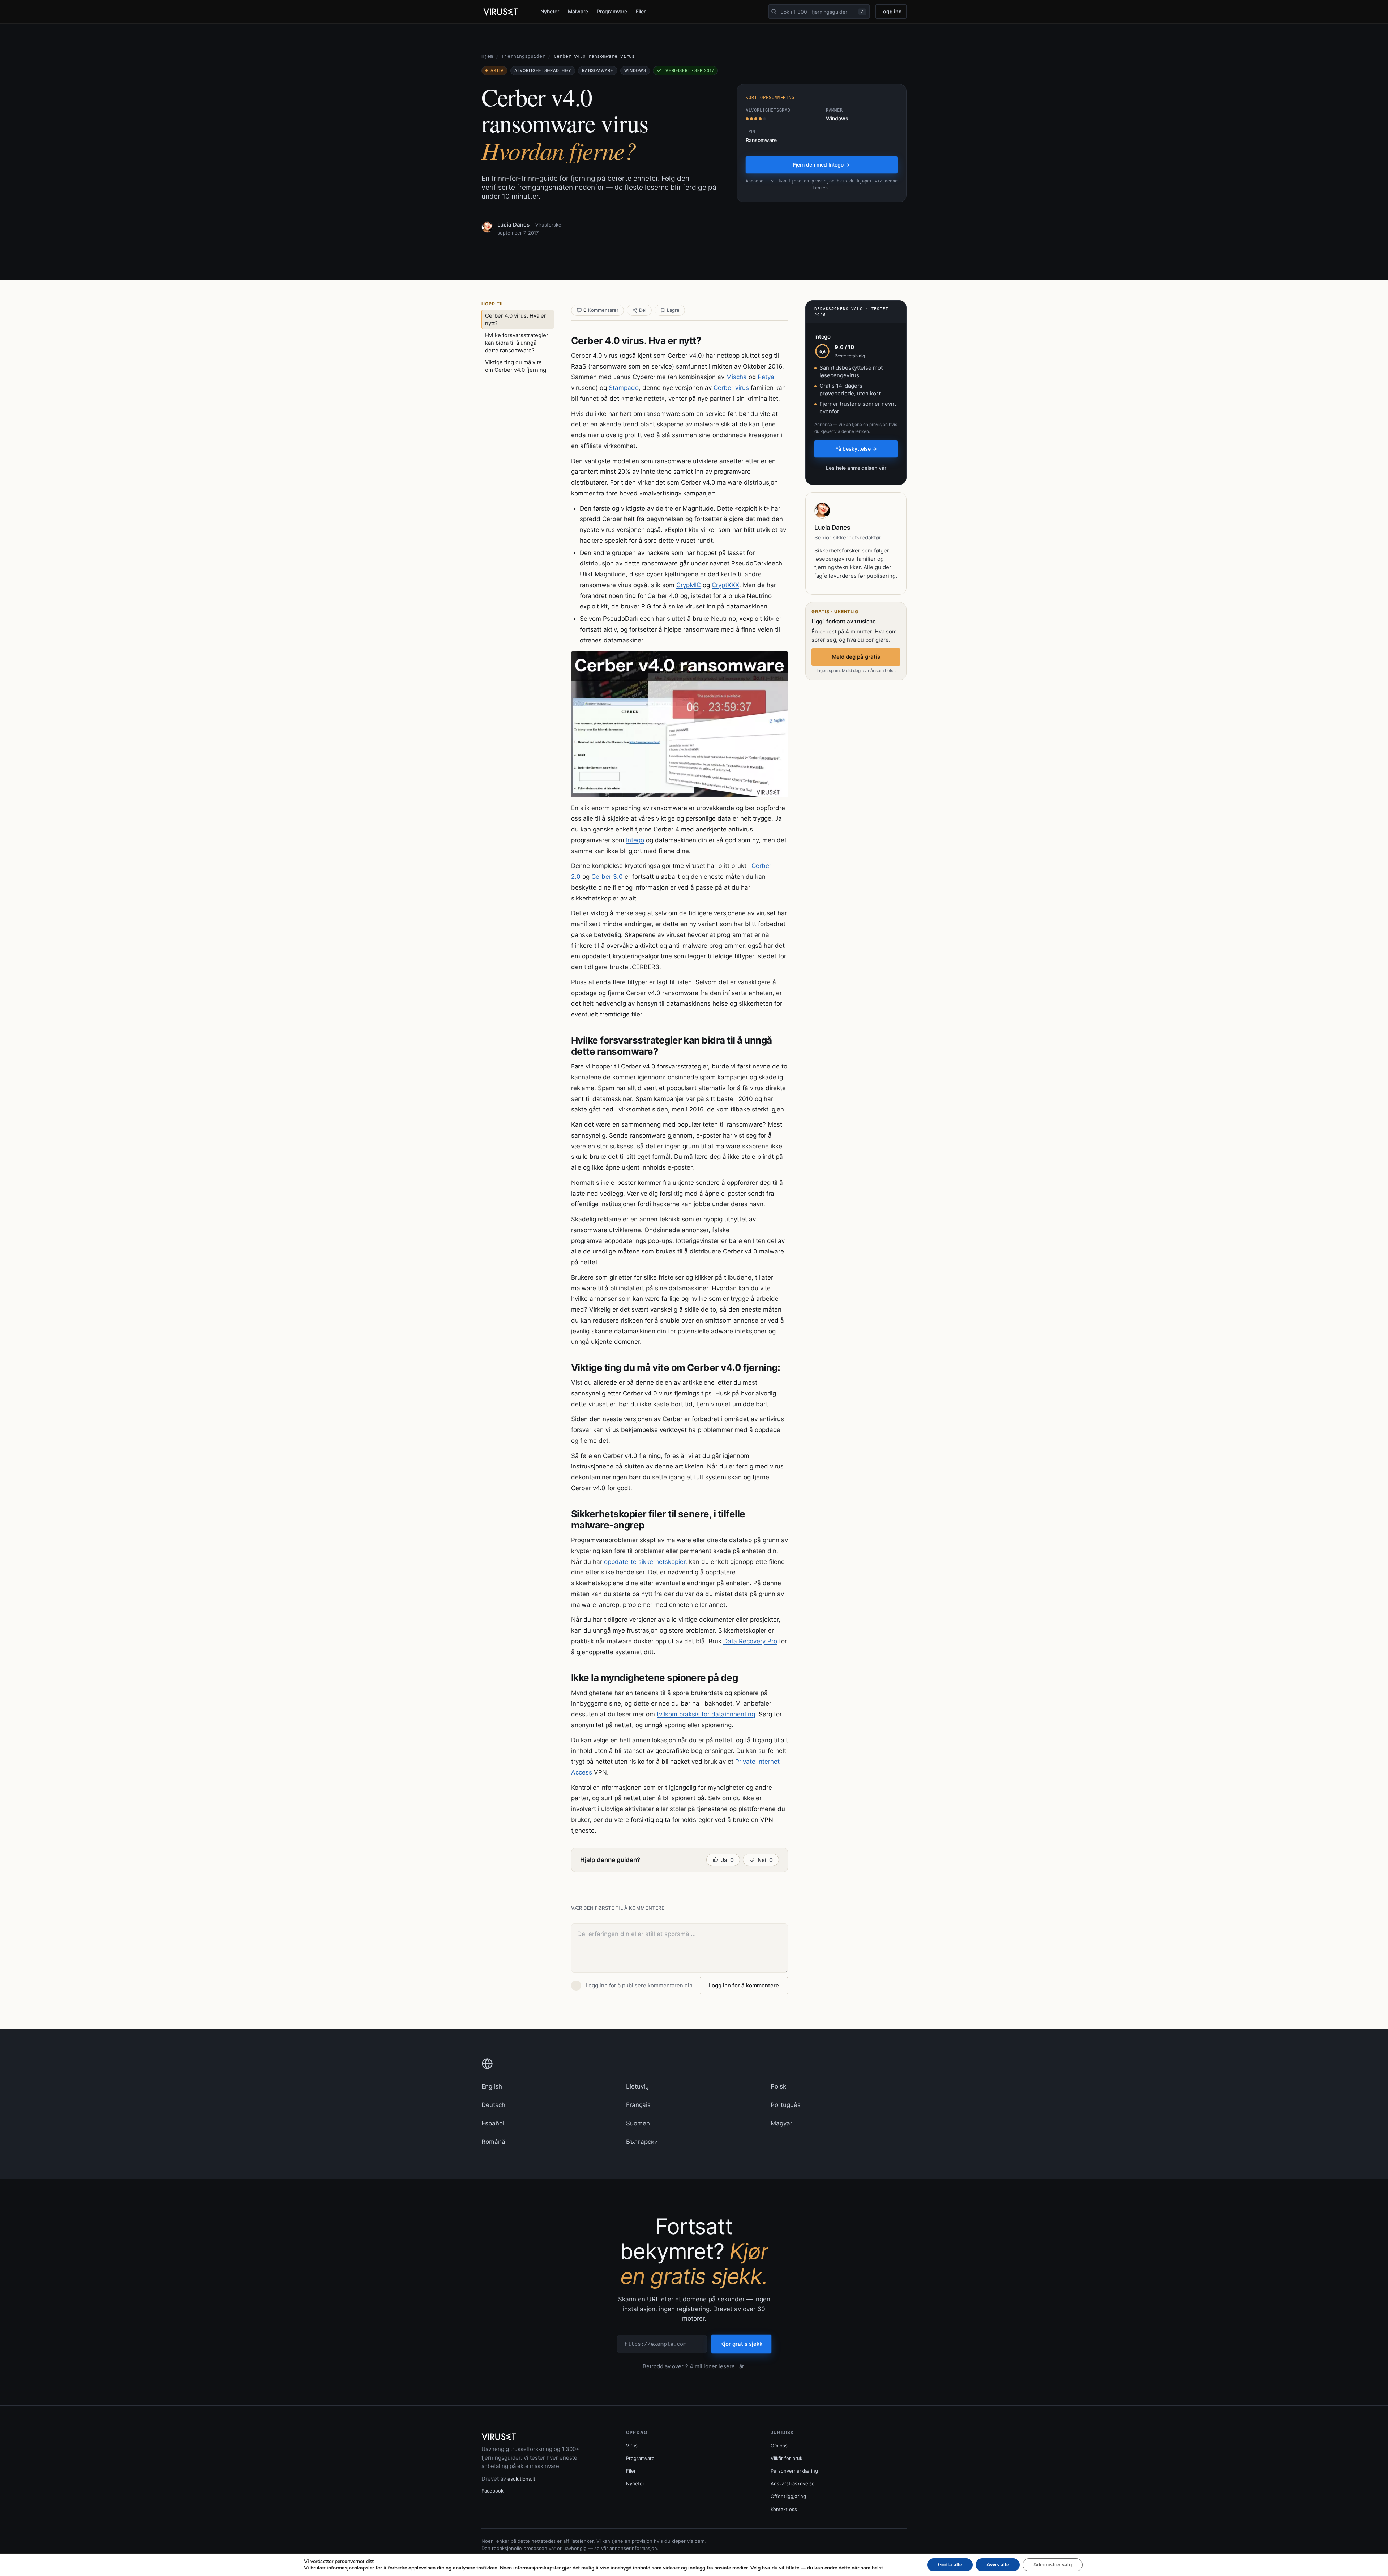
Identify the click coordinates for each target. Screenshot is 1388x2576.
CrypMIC (689, 585)
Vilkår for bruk (787, 2458)
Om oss (779, 2446)
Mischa (736, 377)
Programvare (612, 11)
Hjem (487, 56)
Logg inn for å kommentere (744, 1985)
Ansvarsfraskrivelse (793, 2483)
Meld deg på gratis (856, 657)
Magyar (781, 2123)
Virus (632, 2446)
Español (493, 2123)
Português (786, 2105)
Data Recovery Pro (750, 1641)
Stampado (624, 388)
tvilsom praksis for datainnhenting (706, 1714)
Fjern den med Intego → (821, 165)
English (492, 2086)
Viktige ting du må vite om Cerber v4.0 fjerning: (516, 366)
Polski (779, 2086)
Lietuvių (637, 2086)
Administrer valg (1053, 2565)
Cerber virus (731, 388)
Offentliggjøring (788, 2496)
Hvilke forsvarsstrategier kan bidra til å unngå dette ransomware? (517, 343)
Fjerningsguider (523, 56)
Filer (641, 11)
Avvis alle (998, 2565)
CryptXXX (725, 585)
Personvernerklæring (794, 2471)
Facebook (492, 2491)
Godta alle (950, 2565)
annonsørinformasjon (633, 2548)
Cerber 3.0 (607, 877)
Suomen (638, 2123)
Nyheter (550, 11)
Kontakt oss (784, 2509)
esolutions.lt (521, 2479)
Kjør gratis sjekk (741, 2344)
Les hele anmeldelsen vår (856, 468)
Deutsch (493, 2105)
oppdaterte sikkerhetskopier (645, 1562)
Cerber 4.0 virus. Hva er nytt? (516, 319)
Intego (635, 840)
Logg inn (891, 11)
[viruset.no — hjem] (505, 12)
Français (638, 2105)
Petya (766, 377)
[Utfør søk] (774, 12)
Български (642, 2142)
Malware (578, 11)
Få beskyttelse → (856, 449)
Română (493, 2142)
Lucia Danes (513, 225)
